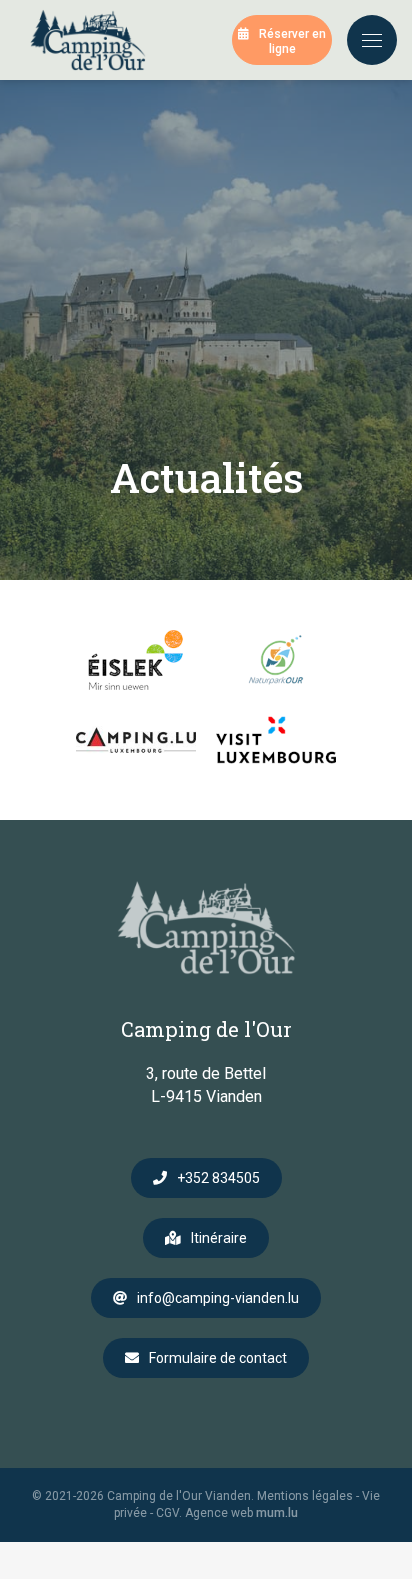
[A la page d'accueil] (88, 40)
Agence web (219, 1513)
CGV (167, 1513)
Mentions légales (305, 1496)
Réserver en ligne (292, 41)
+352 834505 (218, 1178)
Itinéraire (219, 1238)
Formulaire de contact (218, 1358)
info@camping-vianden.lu (218, 1298)
